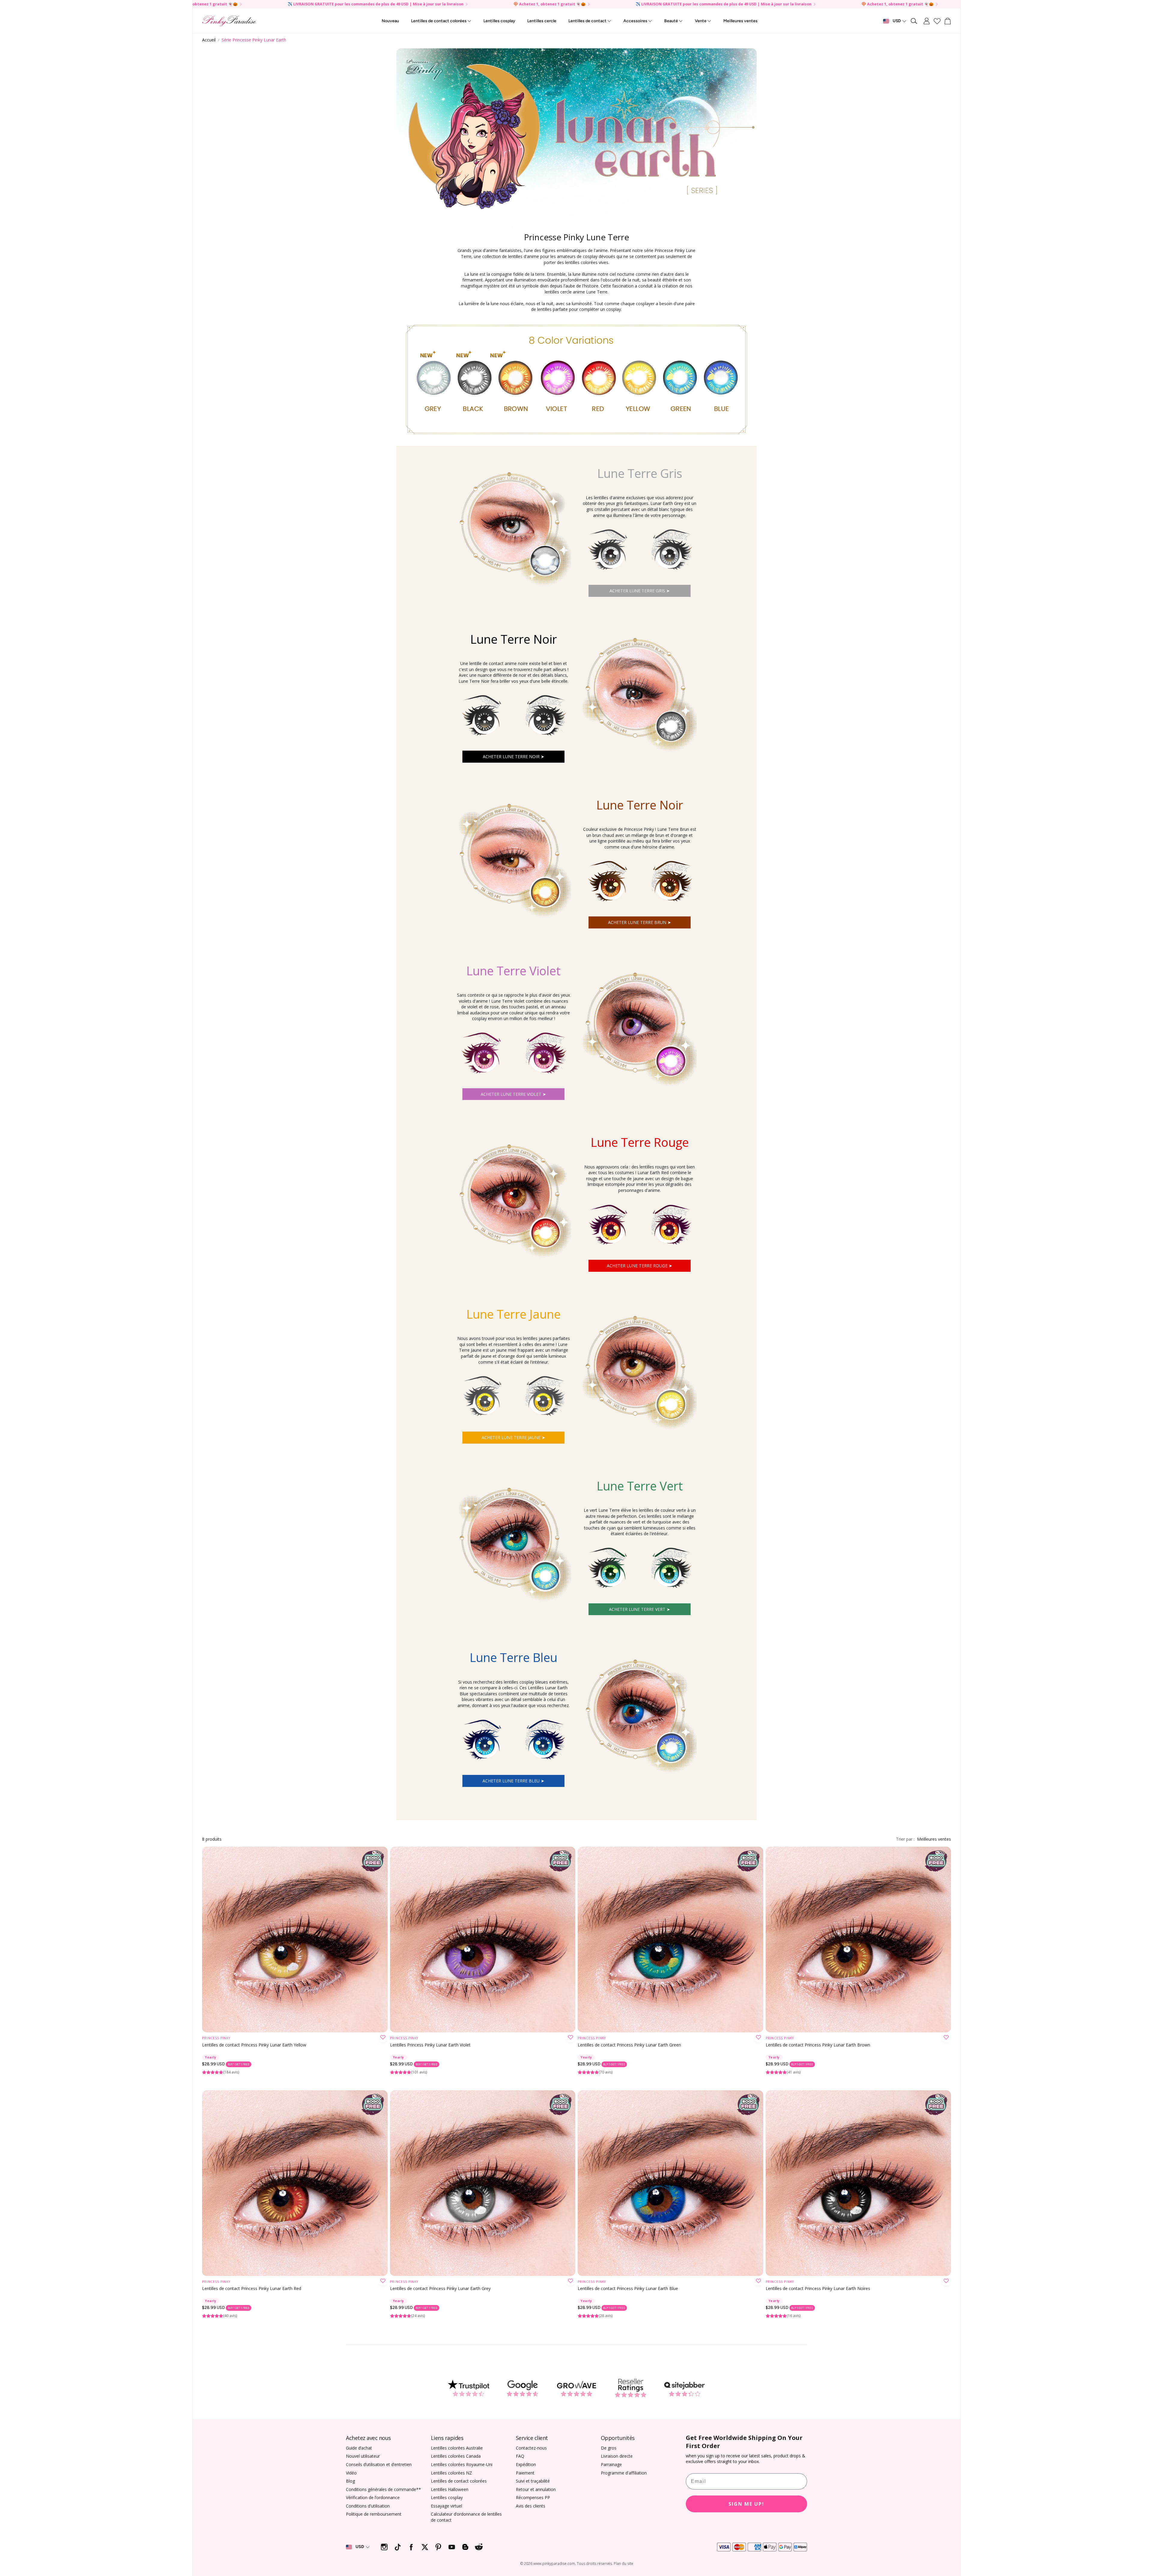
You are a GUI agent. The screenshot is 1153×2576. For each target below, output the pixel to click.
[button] (914, 21)
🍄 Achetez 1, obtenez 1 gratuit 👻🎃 (783, 4)
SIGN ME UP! (746, 2504)
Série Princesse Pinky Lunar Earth (254, 40)
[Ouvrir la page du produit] (295, 1940)
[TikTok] (398, 2547)
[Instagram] (384, 2547)
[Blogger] (465, 2547)
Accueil (209, 40)
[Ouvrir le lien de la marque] (468, 2388)
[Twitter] (425, 2547)
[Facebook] (411, 2547)
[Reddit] (479, 2547)
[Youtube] (452, 2547)
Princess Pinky (216, 2038)
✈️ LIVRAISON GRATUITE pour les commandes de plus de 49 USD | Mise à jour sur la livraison (609, 4)
